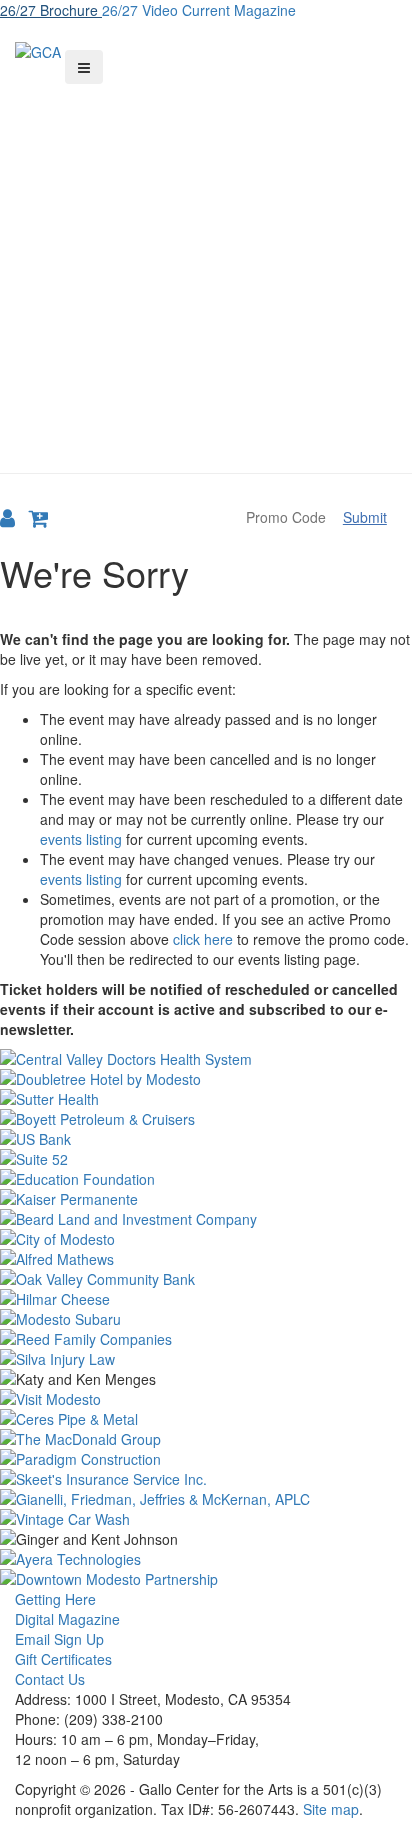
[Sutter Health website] (206, 1099)
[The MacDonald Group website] (206, 1439)
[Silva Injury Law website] (206, 1359)
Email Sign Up (59, 1639)
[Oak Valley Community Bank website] (206, 1279)
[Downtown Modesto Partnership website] (206, 1579)
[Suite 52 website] (206, 1159)
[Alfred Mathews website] (206, 1259)
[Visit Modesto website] (206, 1399)
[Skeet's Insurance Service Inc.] (206, 1479)
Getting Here (55, 1599)
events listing (81, 839)
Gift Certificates (63, 1659)
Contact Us (50, 1679)
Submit (365, 517)
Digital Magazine (67, 1619)
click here (203, 939)
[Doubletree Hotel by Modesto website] (206, 1079)
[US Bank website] (206, 1139)
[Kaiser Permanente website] (206, 1199)
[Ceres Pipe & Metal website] (206, 1419)
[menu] (84, 67)
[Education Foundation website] (206, 1179)
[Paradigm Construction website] (206, 1459)
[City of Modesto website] (206, 1239)
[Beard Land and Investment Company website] (206, 1219)
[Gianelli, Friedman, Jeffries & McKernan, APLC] (206, 1499)
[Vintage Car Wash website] (206, 1519)
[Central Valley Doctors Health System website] (206, 1059)
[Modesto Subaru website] (206, 1319)
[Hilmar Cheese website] (206, 1299)
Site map (331, 1809)
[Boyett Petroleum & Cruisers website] (206, 1119)
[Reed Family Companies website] (206, 1339)
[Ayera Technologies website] (206, 1559)
